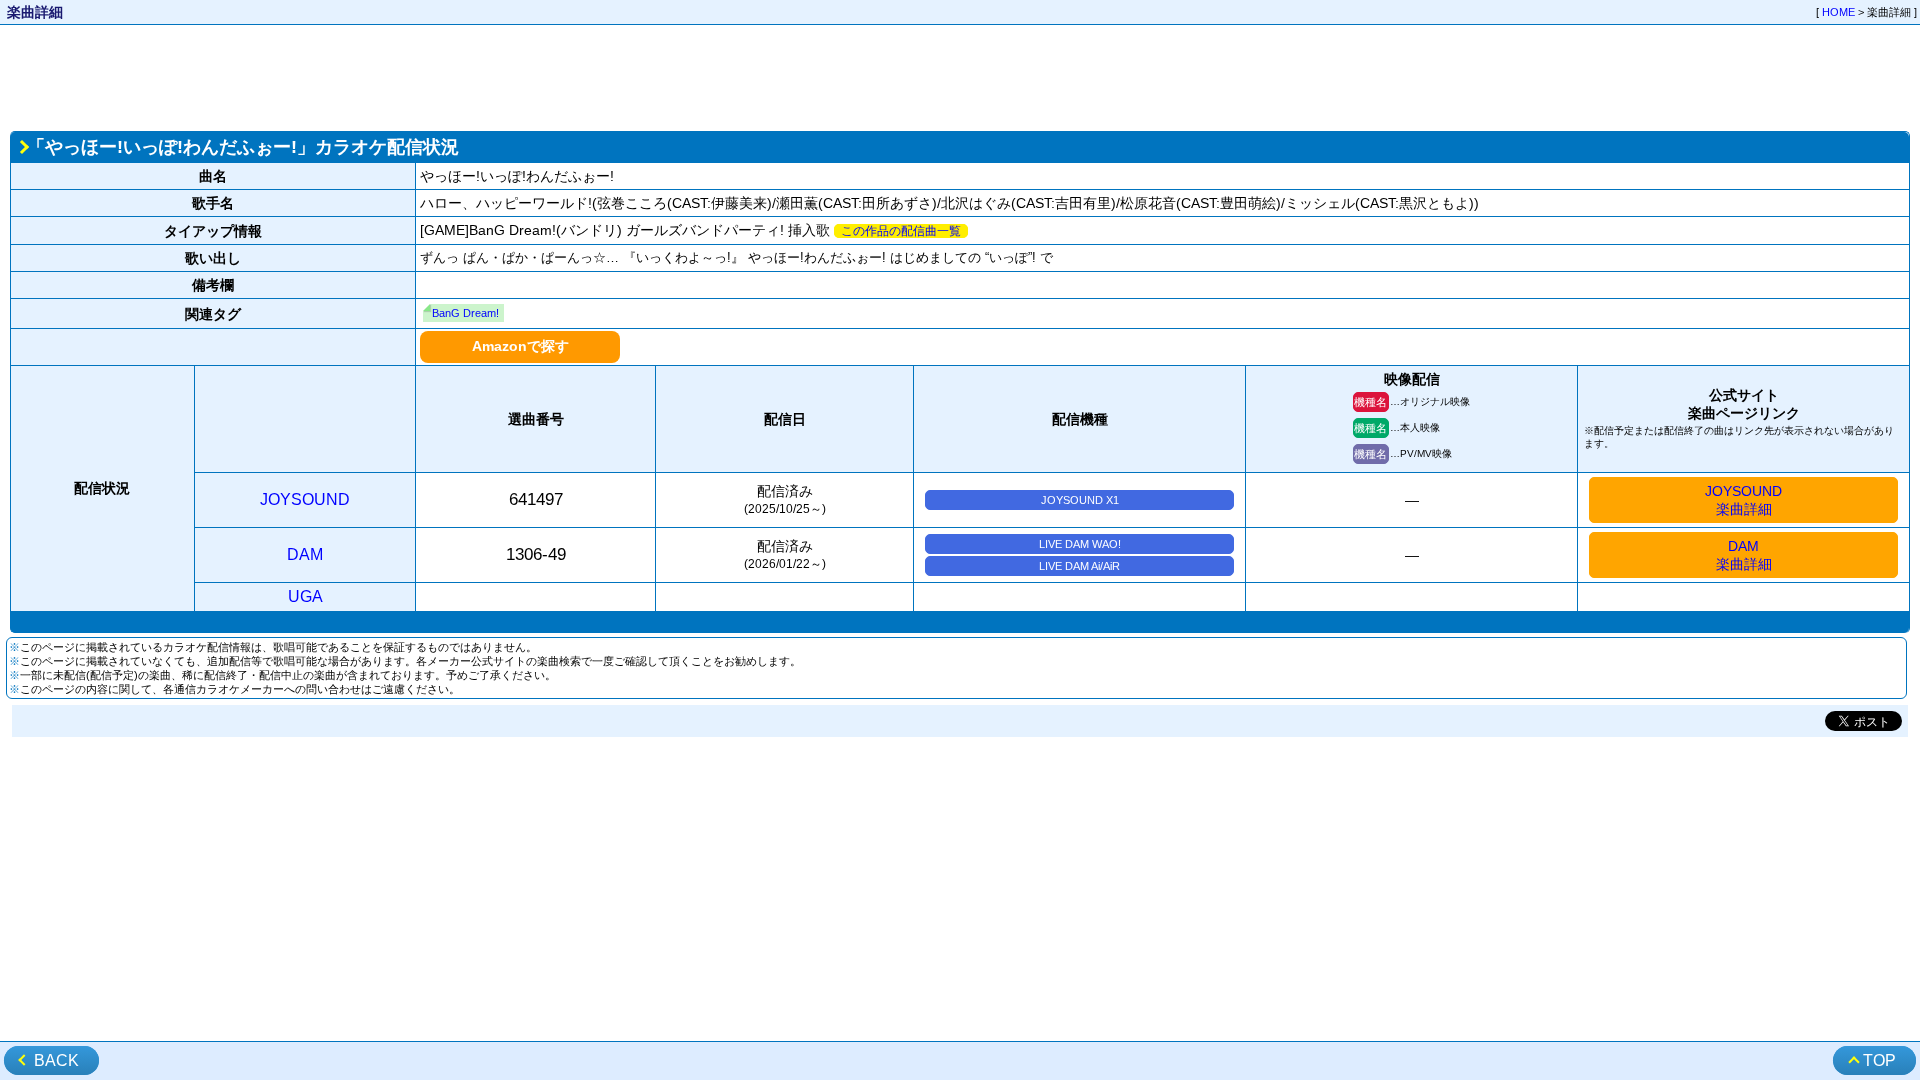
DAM (305, 554)
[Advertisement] (960, 76)
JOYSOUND (305, 499)
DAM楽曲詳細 (1744, 555)
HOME (1838, 12)
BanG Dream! (465, 313)
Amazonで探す (520, 346)
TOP (1879, 1060)
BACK (56, 1060)
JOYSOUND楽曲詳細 (1743, 500)
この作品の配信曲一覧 (901, 231)
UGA (305, 596)
